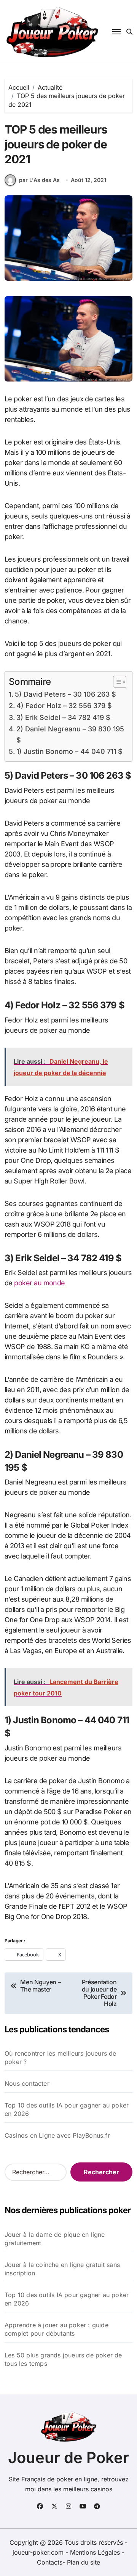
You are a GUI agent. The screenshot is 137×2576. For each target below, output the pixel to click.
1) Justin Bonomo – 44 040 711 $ (69, 751)
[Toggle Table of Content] (116, 682)
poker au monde (39, 1283)
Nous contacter (27, 2083)
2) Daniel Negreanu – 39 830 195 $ (70, 734)
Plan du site (84, 2562)
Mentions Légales (96, 2552)
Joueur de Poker (68, 2458)
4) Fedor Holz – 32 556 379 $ (64, 706)
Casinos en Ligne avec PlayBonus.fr (57, 2135)
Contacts (50, 2562)
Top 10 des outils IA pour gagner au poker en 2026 (67, 2109)
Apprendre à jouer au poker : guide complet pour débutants (57, 2329)
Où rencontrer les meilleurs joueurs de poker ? (61, 2058)
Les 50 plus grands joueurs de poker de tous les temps (63, 2359)
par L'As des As (39, 180)
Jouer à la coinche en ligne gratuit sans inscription (62, 2269)
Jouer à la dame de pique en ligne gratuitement (55, 2239)
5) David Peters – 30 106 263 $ (65, 694)
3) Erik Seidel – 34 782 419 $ (63, 717)
